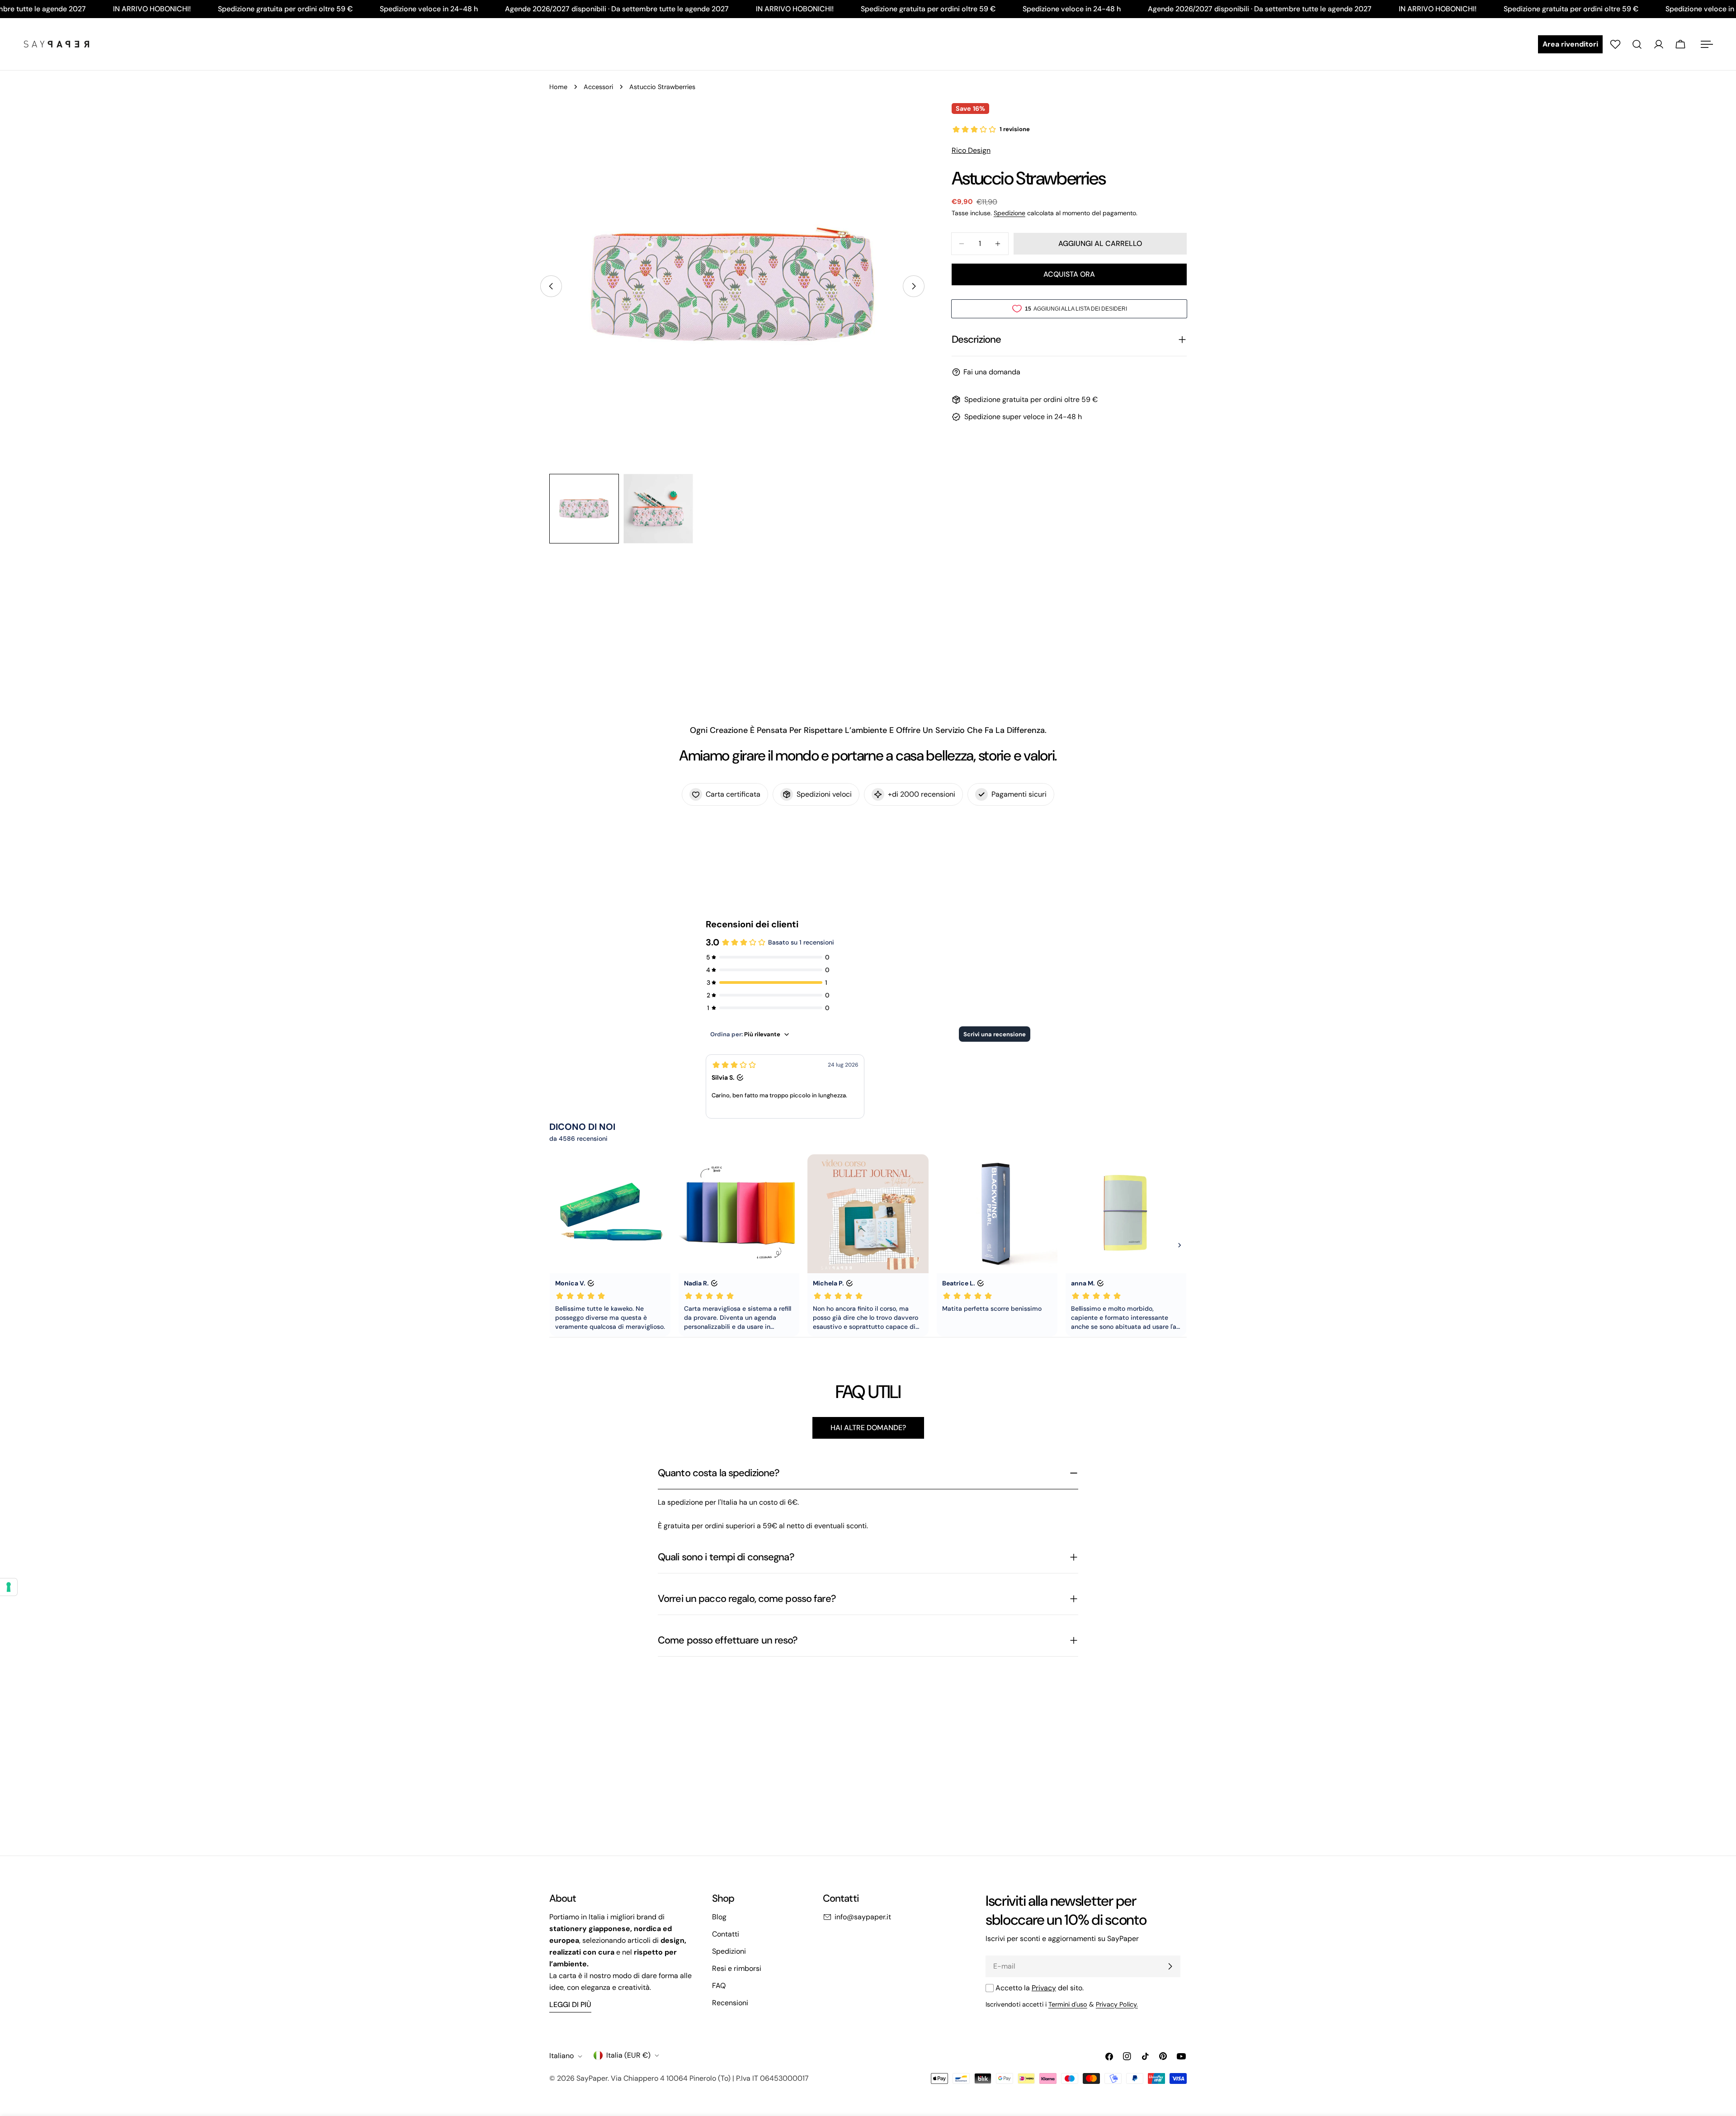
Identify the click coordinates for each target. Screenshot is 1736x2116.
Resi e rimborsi (737, 1968)
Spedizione (1010, 213)
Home (558, 87)
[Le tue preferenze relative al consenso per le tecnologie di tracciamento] (9, 1587)
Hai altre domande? (868, 1428)
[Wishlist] (1615, 44)
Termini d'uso (1068, 2004)
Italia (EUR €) (628, 2055)
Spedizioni (729, 1951)
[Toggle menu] (1707, 44)
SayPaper (592, 2078)
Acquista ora (1069, 274)
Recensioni (730, 2003)
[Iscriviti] (1170, 1966)
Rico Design (971, 150)
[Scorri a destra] (914, 286)
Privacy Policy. (1117, 2004)
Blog (719, 1917)
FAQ (719, 1986)
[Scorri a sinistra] (551, 286)
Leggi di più (570, 2005)
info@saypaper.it (863, 1917)
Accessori (598, 87)
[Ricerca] (1637, 44)
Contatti (726, 1934)
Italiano (561, 2056)
